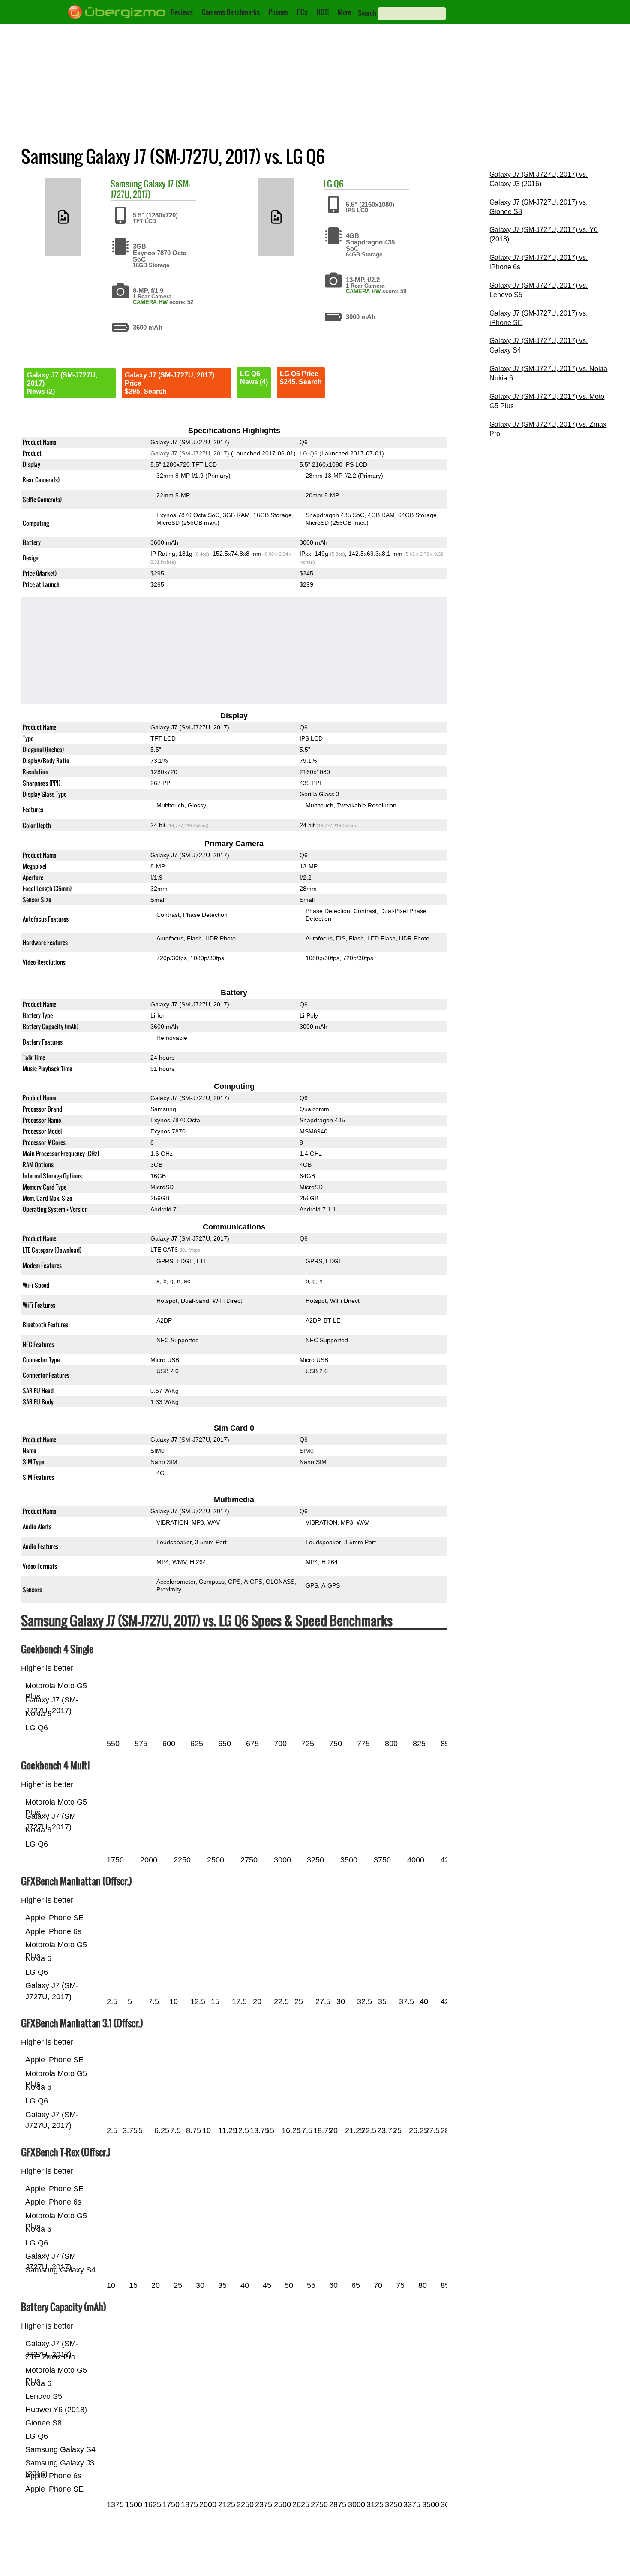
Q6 (339, 184)
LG (328, 184)
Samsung (126, 184)
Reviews (182, 12)
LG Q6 (309, 453)
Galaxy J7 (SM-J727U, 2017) (150, 189)
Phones (278, 12)
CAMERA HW (150, 302)
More (344, 12)
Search (367, 13)
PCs (302, 12)
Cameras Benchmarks (231, 12)
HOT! (322, 12)
